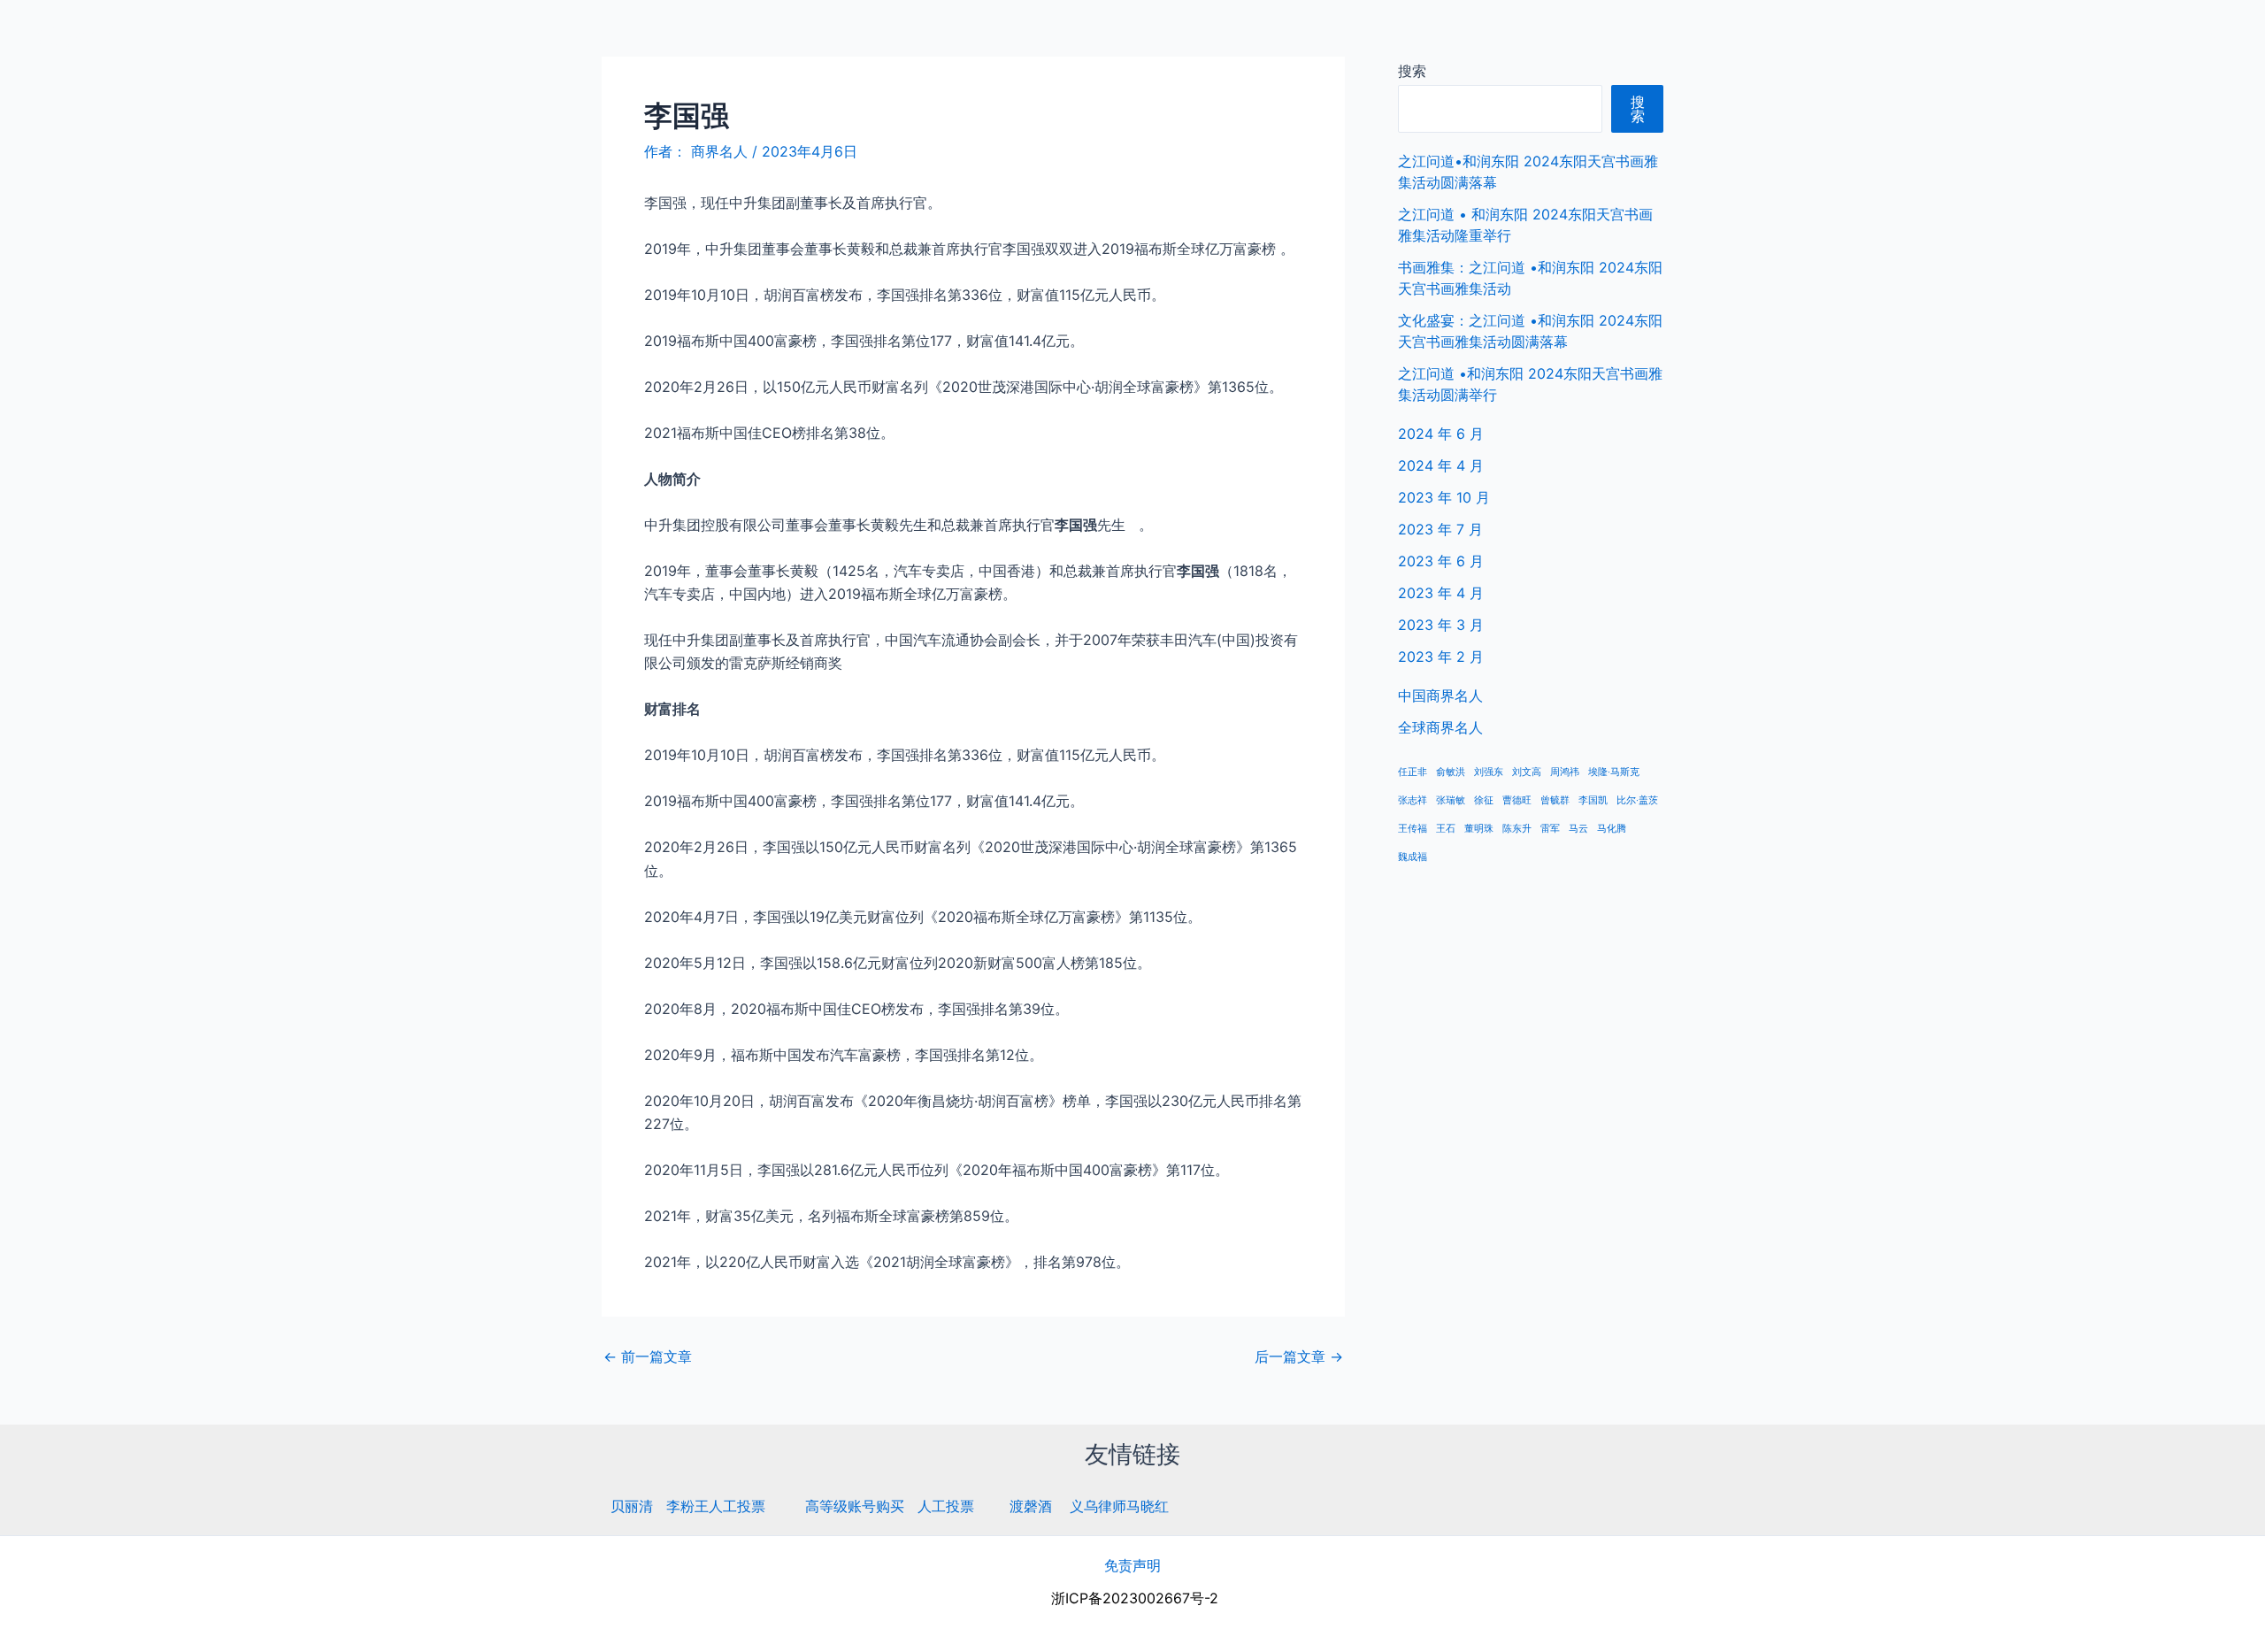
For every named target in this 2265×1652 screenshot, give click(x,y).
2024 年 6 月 (1441, 434)
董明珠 (1479, 829)
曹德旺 (1517, 800)
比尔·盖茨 (1637, 800)
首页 (1979, 35)
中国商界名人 (2064, 35)
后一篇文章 (1299, 1356)
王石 (1446, 829)
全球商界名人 (2177, 35)
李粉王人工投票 (716, 1506)
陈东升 (1517, 829)
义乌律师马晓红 (1119, 1506)
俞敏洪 (1451, 772)
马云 (1578, 829)
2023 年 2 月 (1441, 657)
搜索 (1412, 71)
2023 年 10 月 (1444, 497)
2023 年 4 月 (1441, 593)
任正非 (1413, 772)
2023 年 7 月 (1440, 529)
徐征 (1484, 800)
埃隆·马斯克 (1614, 772)
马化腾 (1612, 829)
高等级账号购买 (855, 1506)
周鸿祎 (1565, 772)
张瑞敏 (1451, 800)
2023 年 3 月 (1441, 625)
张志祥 (1413, 800)
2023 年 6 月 (1441, 561)
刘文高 (1527, 772)
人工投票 (946, 1506)
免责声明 (1132, 1565)
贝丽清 (632, 1506)
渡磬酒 (1031, 1506)
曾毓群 (1555, 800)
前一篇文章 (648, 1356)
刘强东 (1489, 772)
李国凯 (1593, 800)
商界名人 (77, 35)
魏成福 (1413, 857)
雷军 (1550, 829)
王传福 (1413, 829)
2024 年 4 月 (1441, 465)
